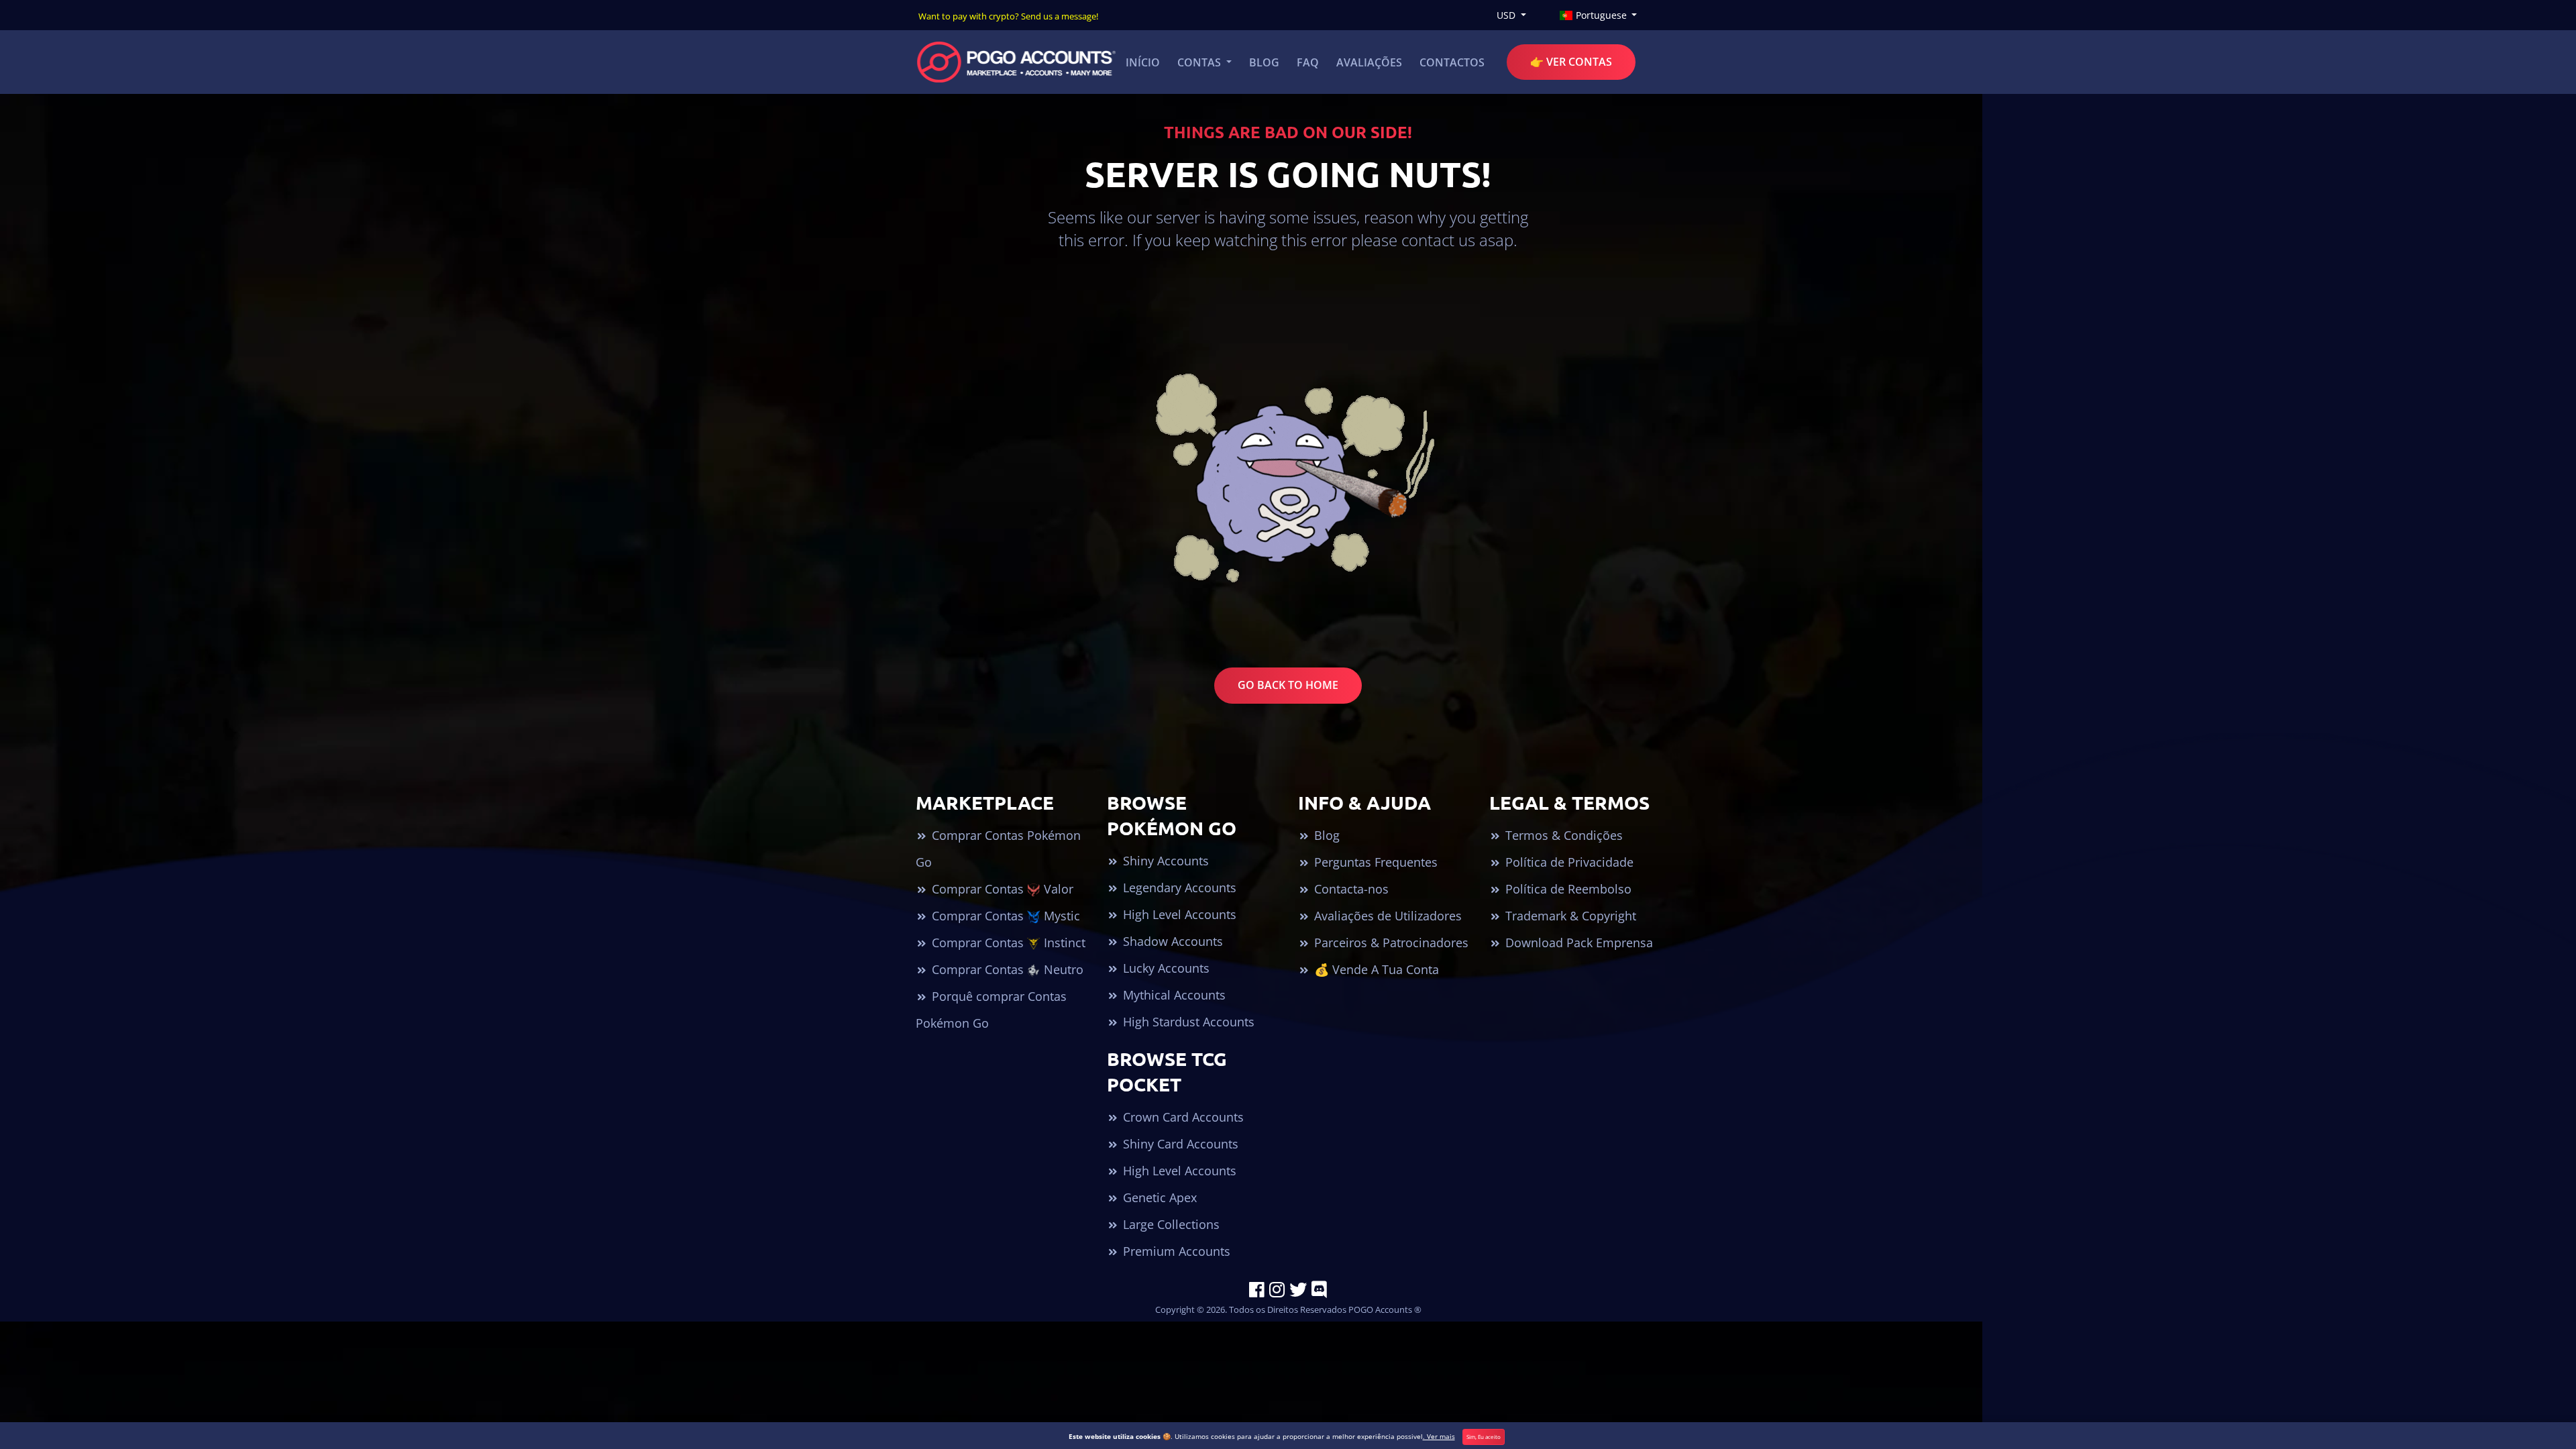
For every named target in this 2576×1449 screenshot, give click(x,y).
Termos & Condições (1562, 835)
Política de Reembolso (1567, 889)
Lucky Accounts (1165, 968)
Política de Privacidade (1568, 862)
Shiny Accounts (1164, 861)
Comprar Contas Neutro (1006, 969)
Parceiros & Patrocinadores (1390, 943)
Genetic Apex (1158, 1197)
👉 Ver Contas (1571, 62)
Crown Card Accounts (1182, 1117)
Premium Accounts (1175, 1251)
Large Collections (1170, 1224)
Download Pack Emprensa (1577, 943)
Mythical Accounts (1173, 995)
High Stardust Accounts (1187, 1022)
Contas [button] (1200, 62)
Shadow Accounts (1171, 941)
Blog (1264, 62)
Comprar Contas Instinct (1007, 943)
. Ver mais (1439, 1436)
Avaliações (1369, 62)
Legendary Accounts (1178, 888)
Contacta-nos (1350, 889)
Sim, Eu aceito (1484, 1437)
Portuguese (1601, 15)
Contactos (1452, 62)
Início (1143, 62)
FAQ (1308, 62)
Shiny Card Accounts (1179, 1144)
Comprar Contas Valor (1001, 889)
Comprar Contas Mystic (1004, 916)
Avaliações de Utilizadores (1386, 916)
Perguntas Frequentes (1374, 862)
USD (1507, 15)
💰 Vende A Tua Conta (1375, 969)
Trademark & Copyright (1569, 916)
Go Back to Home (1288, 685)
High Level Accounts (1178, 914)
